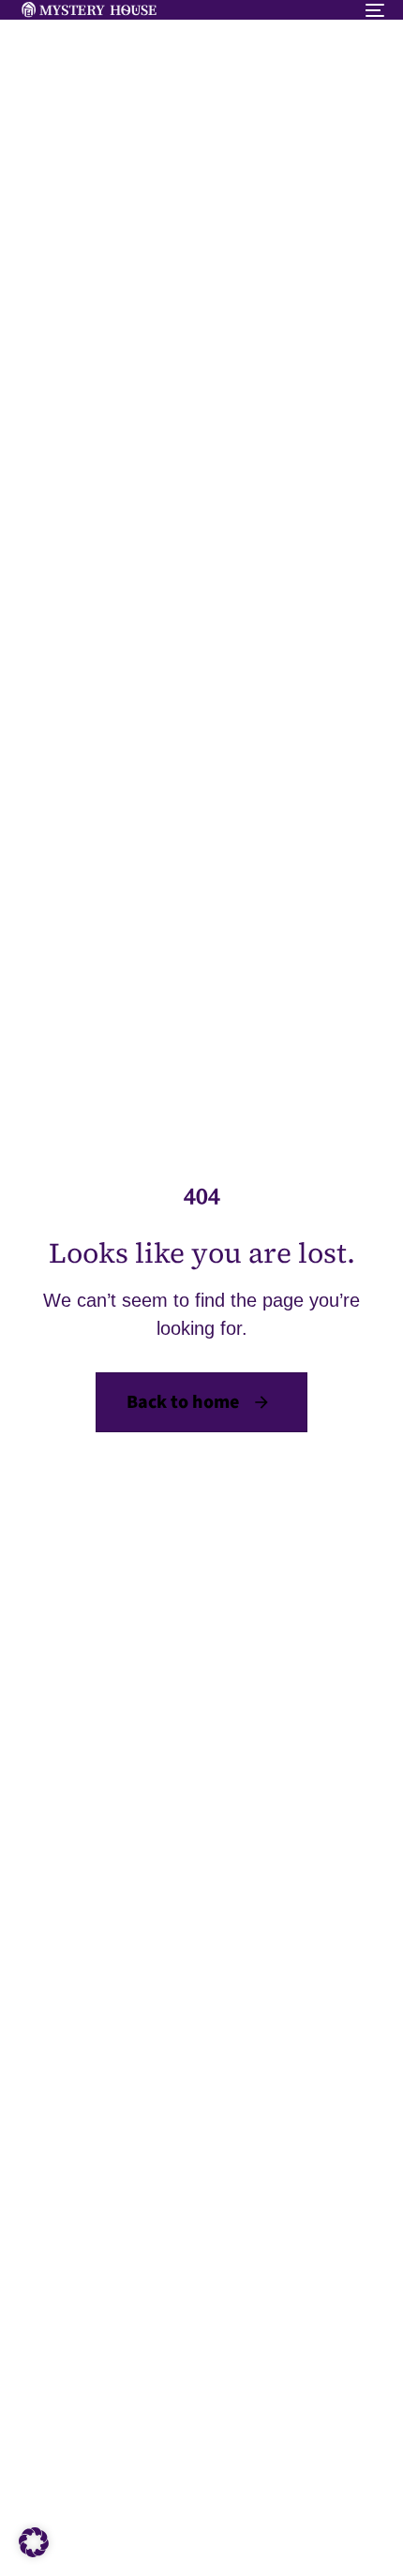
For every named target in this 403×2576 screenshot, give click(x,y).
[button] (34, 2542)
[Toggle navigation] (323, 10)
